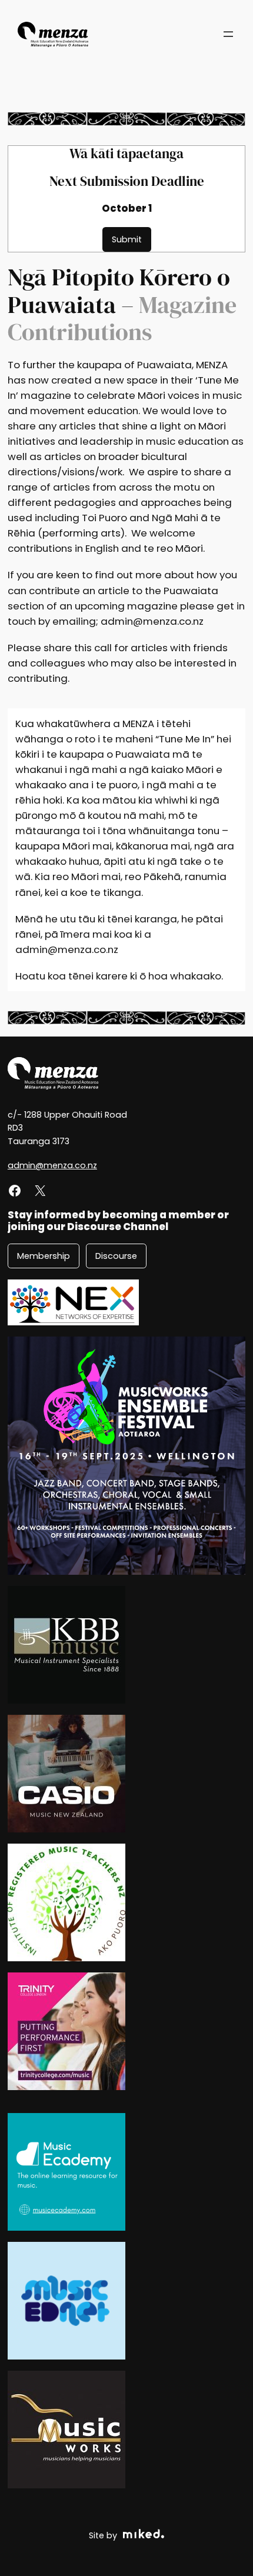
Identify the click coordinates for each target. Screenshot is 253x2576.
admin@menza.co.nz (52, 1165)
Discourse (116, 1256)
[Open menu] (228, 34)
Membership (44, 1256)
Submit (127, 239)
